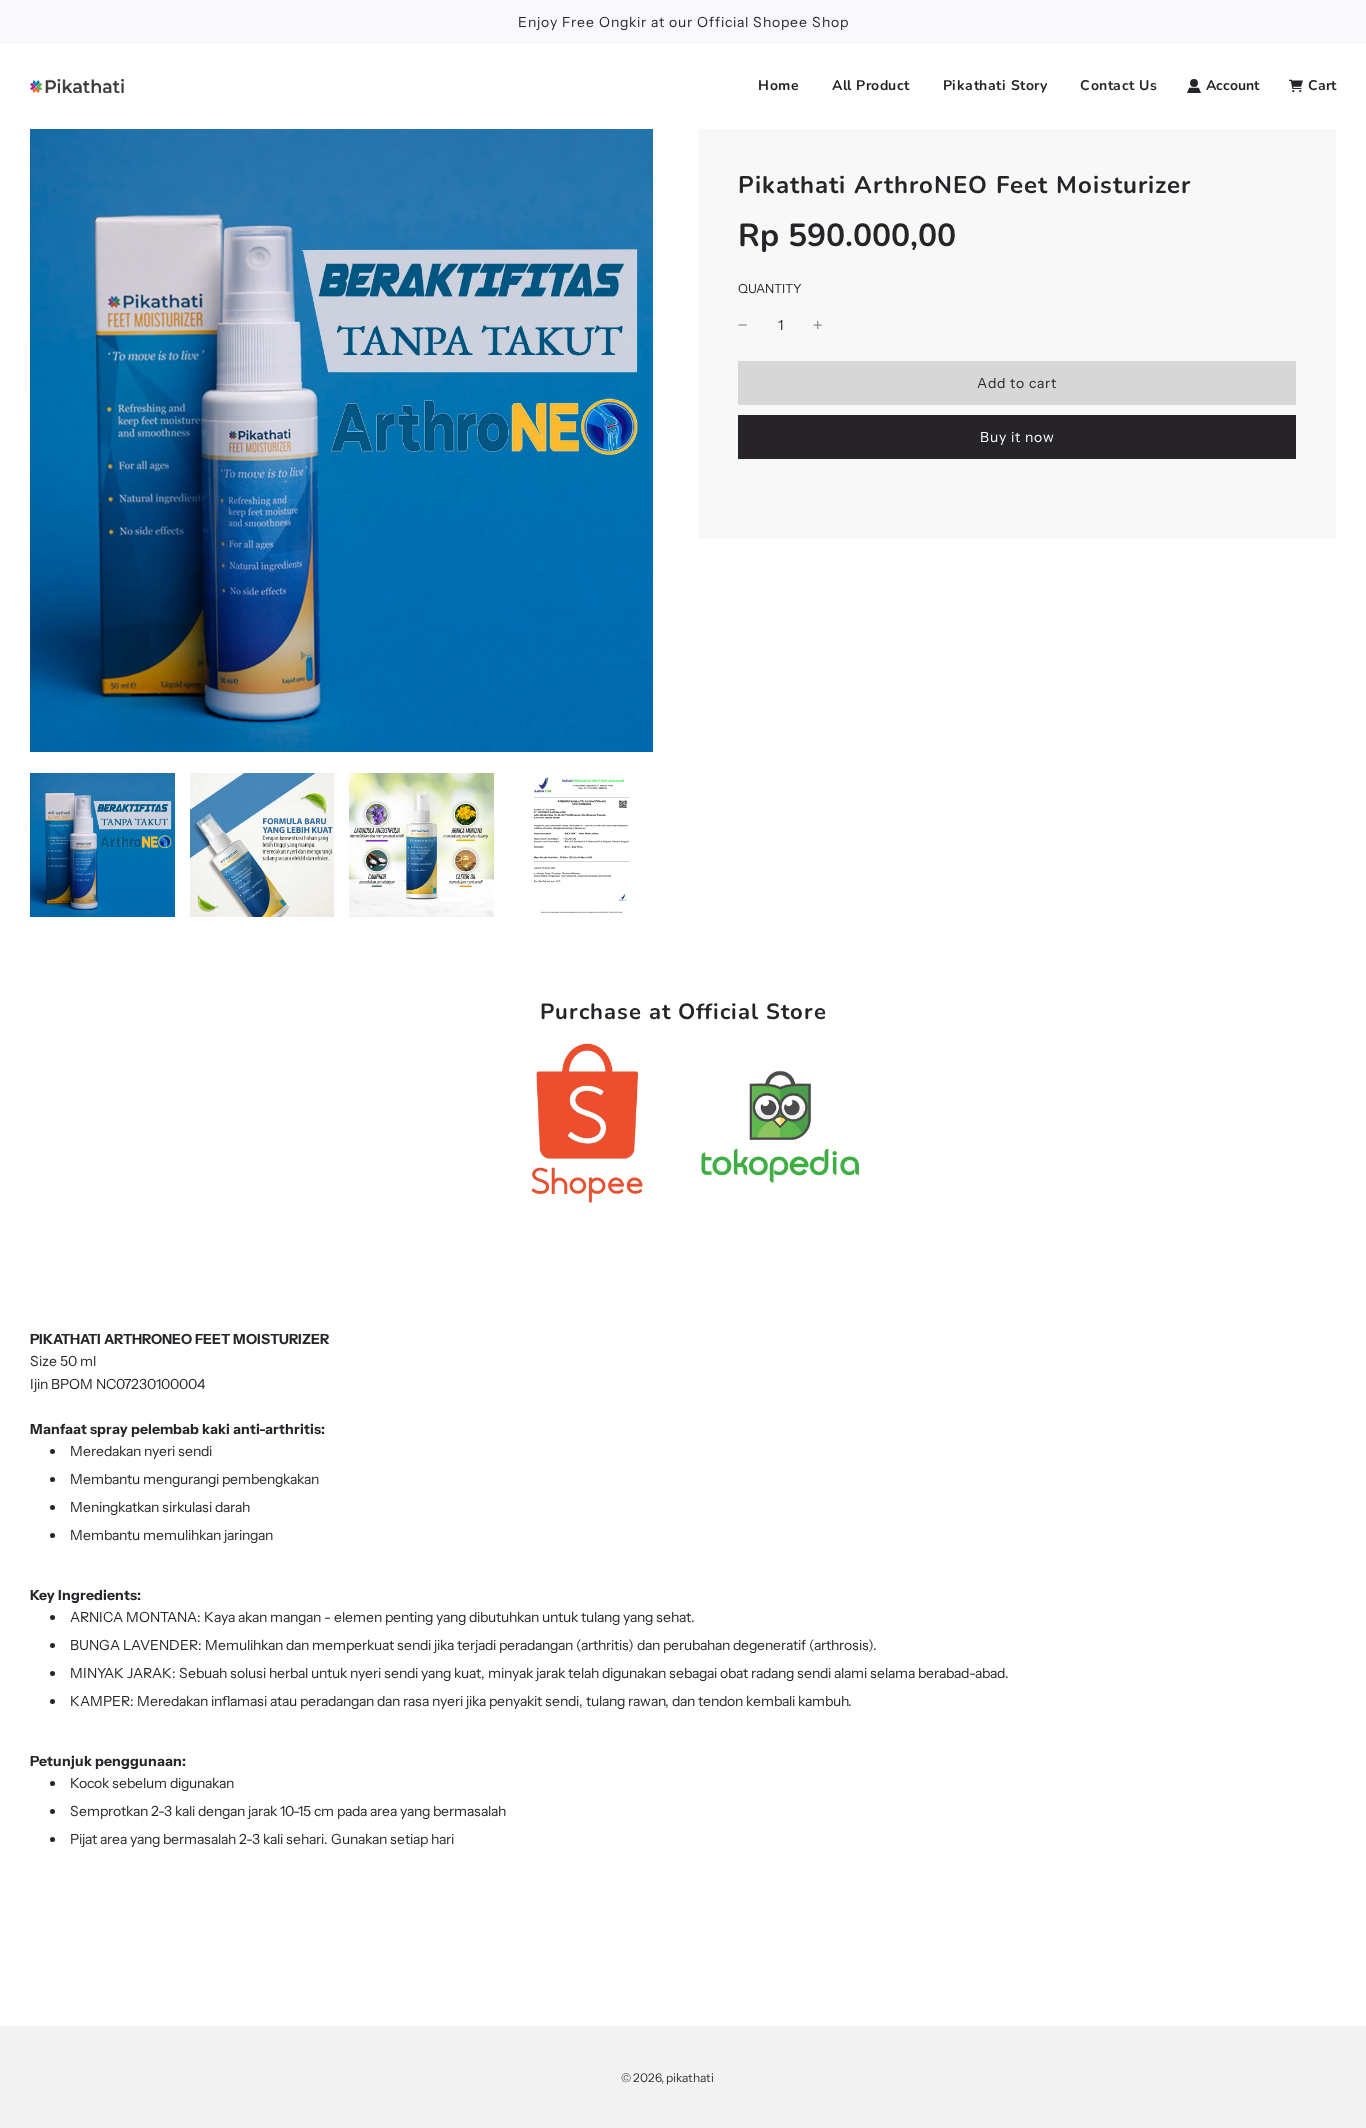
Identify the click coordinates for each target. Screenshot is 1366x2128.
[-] (743, 325)
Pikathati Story (995, 85)
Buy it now (1017, 437)
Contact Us (1118, 85)
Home (778, 85)
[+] (818, 325)
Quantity (770, 288)
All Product (871, 85)
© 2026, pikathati (667, 2077)
